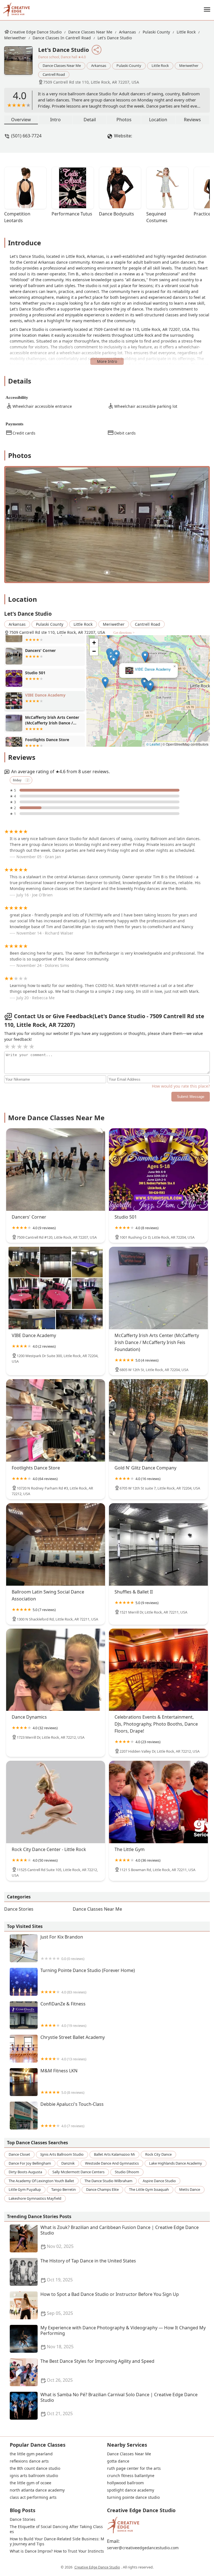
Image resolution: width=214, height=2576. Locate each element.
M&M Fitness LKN (62, 2081)
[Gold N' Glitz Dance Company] (158, 1420)
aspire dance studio (159, 2181)
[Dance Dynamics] (56, 1670)
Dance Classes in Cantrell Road (62, 38)
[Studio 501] (158, 1170)
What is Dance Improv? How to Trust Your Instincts (57, 2551)
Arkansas (127, 32)
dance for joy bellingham (30, 2163)
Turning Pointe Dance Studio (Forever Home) (88, 1981)
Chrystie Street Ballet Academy (73, 2048)
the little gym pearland (31, 2454)
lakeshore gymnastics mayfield (35, 2198)
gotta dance (118, 2461)
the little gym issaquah (149, 2189)
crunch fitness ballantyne (131, 2476)
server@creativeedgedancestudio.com (143, 2548)
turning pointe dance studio (133, 2497)
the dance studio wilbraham (108, 2181)
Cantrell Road (54, 74)
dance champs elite (102, 2189)
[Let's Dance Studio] (21, 63)
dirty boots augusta (25, 2172)
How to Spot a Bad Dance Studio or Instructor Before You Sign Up (110, 2304)
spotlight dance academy (131, 2490)
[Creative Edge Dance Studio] (16, 10)
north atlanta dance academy (37, 2490)
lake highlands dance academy (176, 2163)
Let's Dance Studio (115, 38)
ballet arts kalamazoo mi (114, 2154)
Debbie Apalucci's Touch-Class (72, 2115)
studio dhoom (127, 2172)
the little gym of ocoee (31, 2483)
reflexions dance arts (29, 2461)
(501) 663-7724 (26, 136)
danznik (68, 2163)
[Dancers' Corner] (56, 1170)
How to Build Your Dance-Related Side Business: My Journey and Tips (57, 2541)
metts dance (190, 2189)
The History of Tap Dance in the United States (88, 2270)
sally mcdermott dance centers (78, 2172)
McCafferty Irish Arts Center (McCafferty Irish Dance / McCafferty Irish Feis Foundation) (148, 669)
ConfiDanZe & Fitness (63, 2015)
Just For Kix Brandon (62, 1948)
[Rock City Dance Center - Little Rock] (56, 1802)
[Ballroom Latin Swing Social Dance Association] (56, 1544)
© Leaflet (153, 744)
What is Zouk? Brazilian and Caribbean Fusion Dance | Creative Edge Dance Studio (120, 2237)
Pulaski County (156, 32)
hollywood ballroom (125, 2483)
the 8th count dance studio (35, 2468)
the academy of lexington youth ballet (41, 2181)
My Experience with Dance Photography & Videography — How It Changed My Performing (123, 2337)
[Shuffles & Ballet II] (158, 1544)
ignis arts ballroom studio (62, 2154)
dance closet (19, 2154)
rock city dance (158, 2154)
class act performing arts (33, 2497)
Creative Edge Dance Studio (36, 32)
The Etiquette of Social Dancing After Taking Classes (56, 2529)
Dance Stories (19, 1909)
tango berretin (64, 2189)
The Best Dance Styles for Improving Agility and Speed (97, 2371)
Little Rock (186, 32)
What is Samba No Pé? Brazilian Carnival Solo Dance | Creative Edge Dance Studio (119, 2404)
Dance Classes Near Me (90, 32)
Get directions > (124, 633)
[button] (144, 656)
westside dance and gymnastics (112, 2163)
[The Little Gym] (158, 1802)
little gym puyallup (25, 2189)
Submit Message (191, 1097)
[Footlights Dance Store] (56, 1420)
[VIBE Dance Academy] (56, 1288)
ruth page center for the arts (134, 2468)
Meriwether (15, 38)
